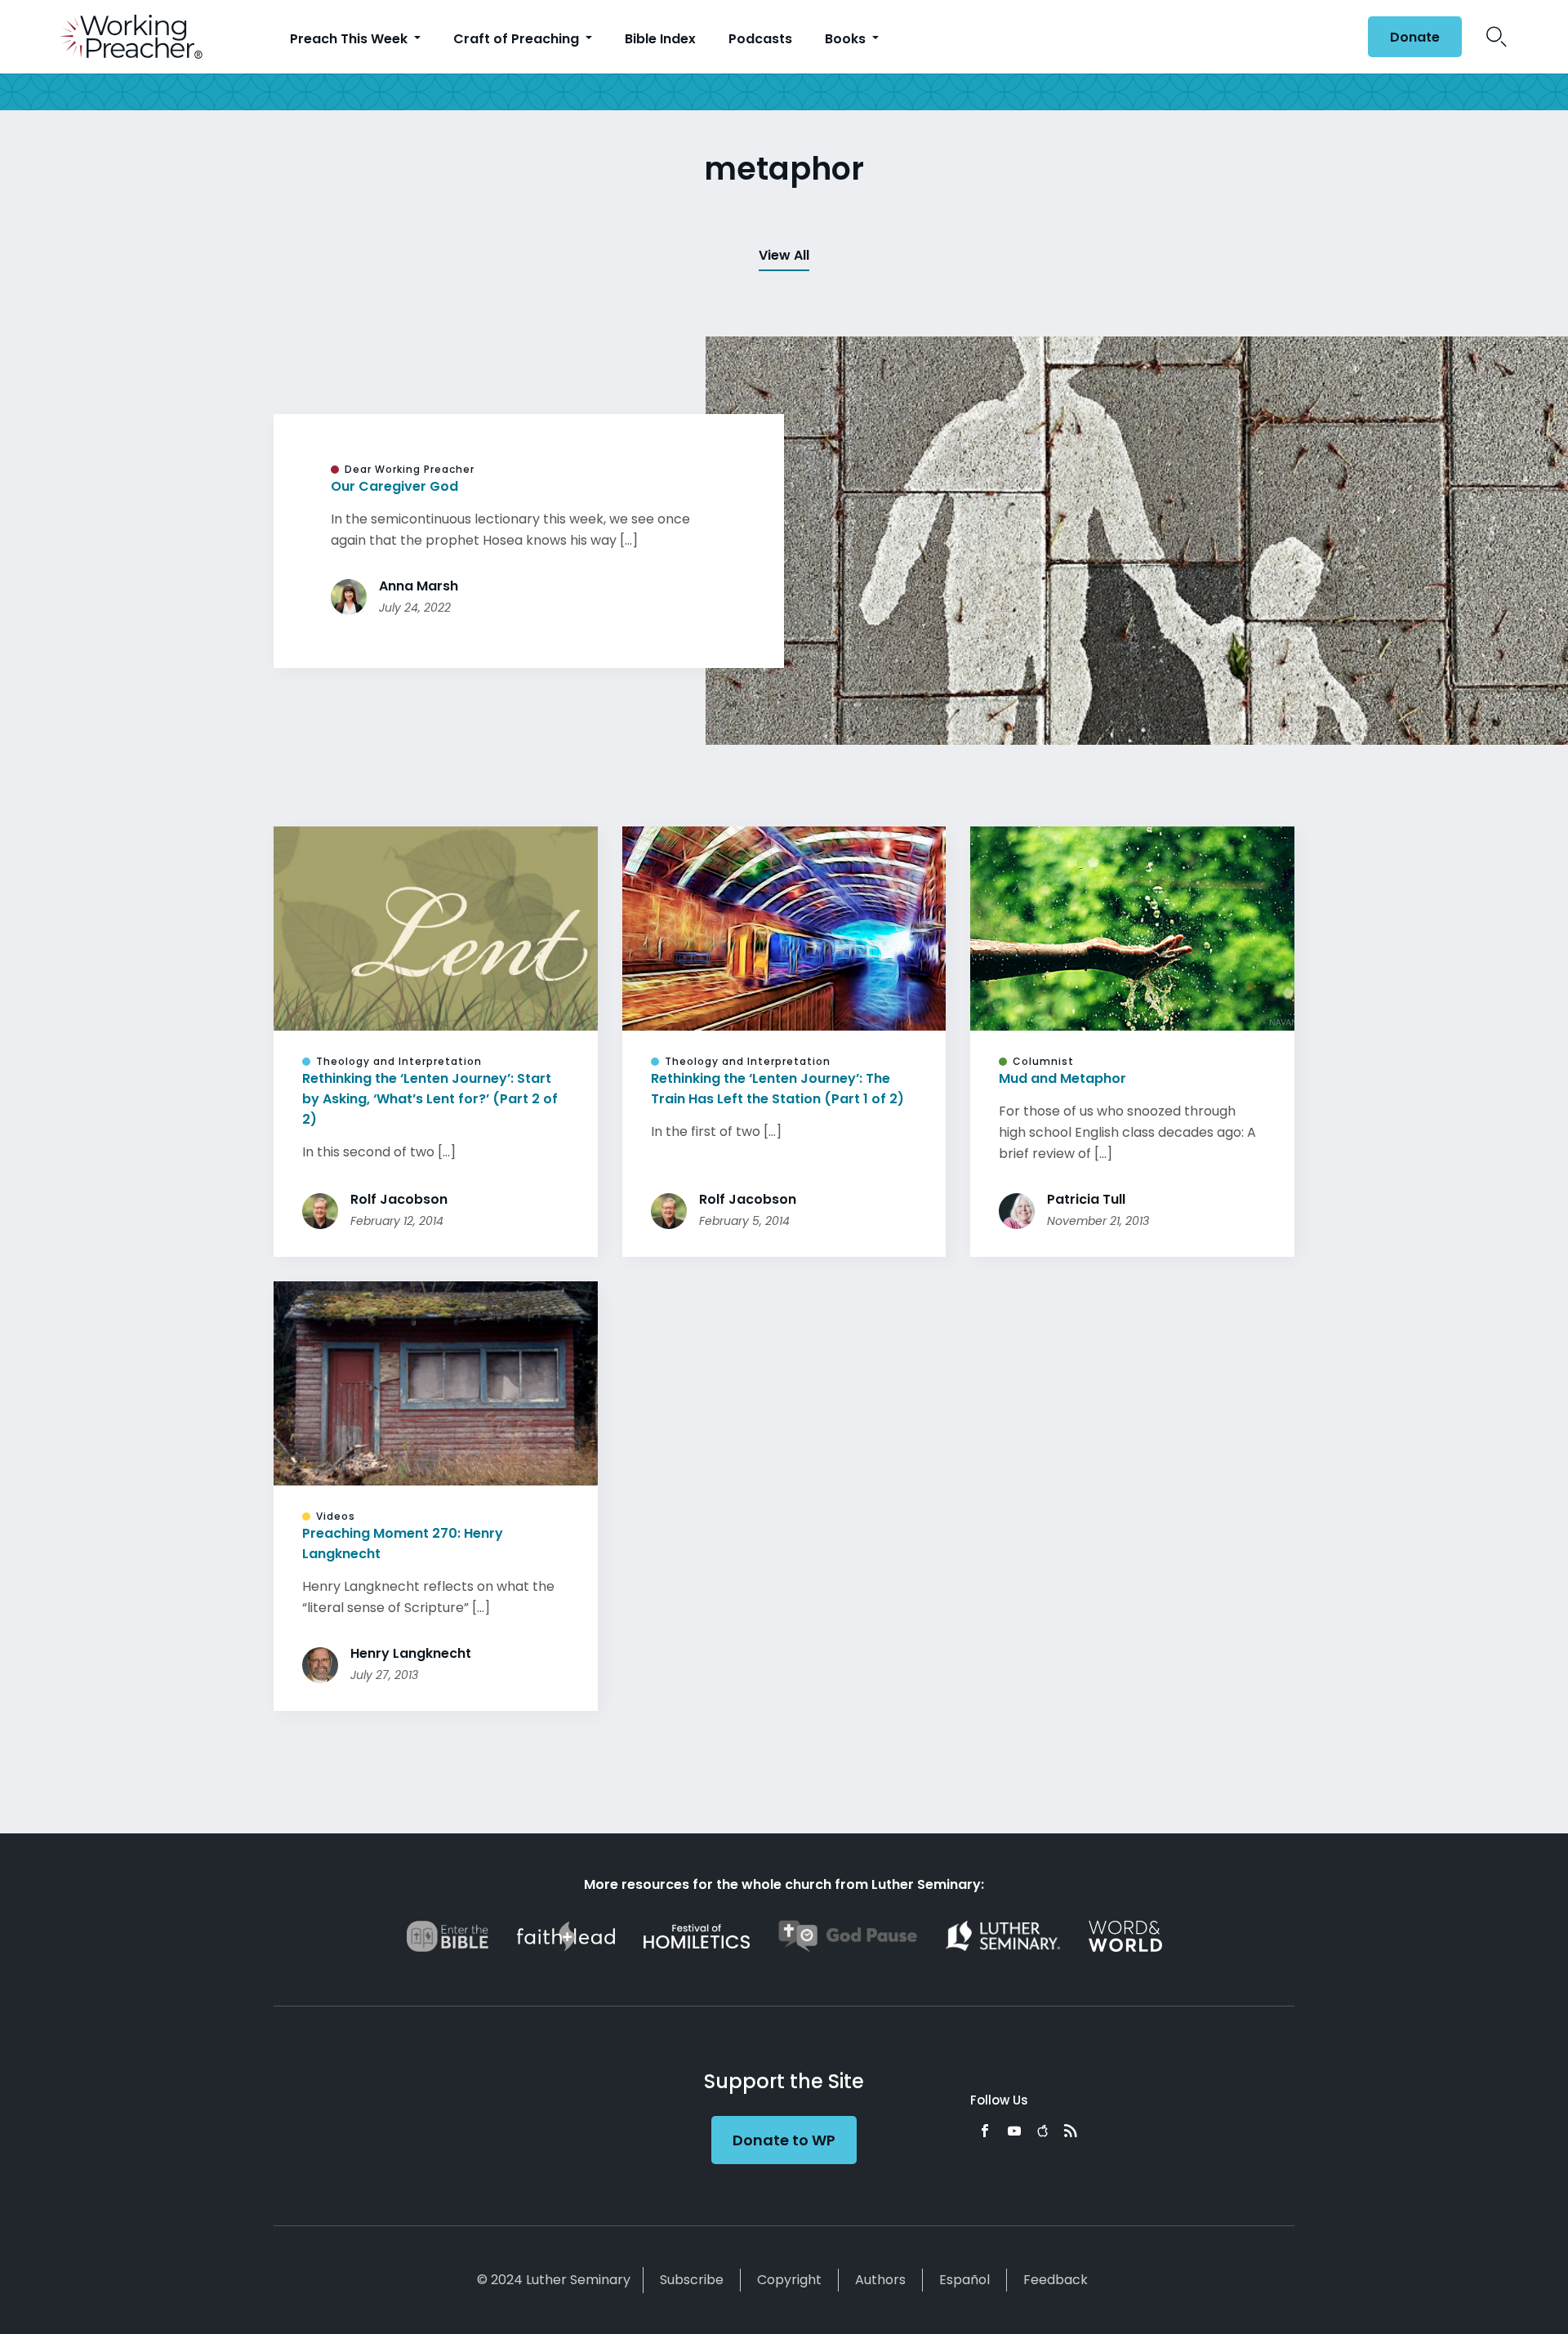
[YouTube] (1014, 2131)
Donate (1415, 37)
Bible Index (660, 39)
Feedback (1056, 2280)
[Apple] (1042, 2131)
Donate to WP (784, 2140)
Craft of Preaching (518, 39)
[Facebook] (985, 2131)
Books (847, 39)
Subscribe (692, 2280)
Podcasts (760, 39)
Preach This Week (350, 39)
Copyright (789, 2280)
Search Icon (1497, 37)
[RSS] (1071, 2131)
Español (964, 2280)
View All (784, 255)
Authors (880, 2280)
